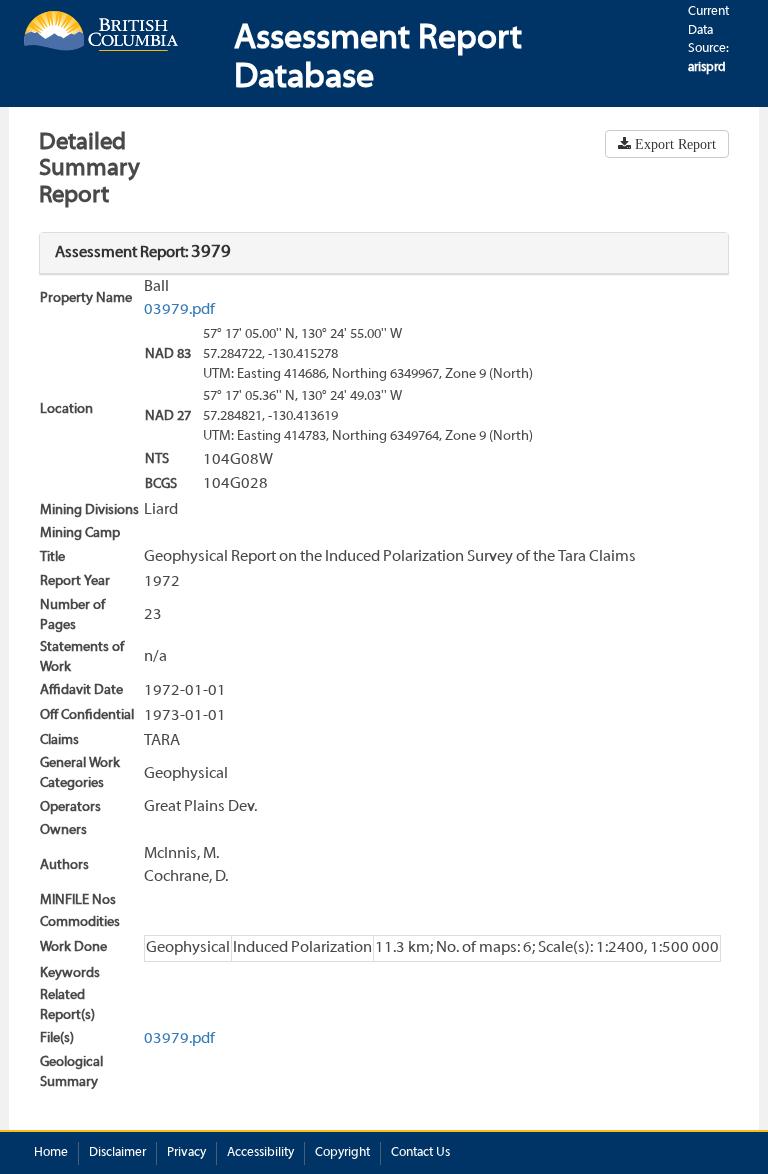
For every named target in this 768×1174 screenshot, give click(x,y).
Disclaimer (117, 1153)
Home (51, 1153)
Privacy (186, 1153)
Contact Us (420, 1153)
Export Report (673, 144)
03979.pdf (179, 310)
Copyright (342, 1153)
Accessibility (260, 1153)
